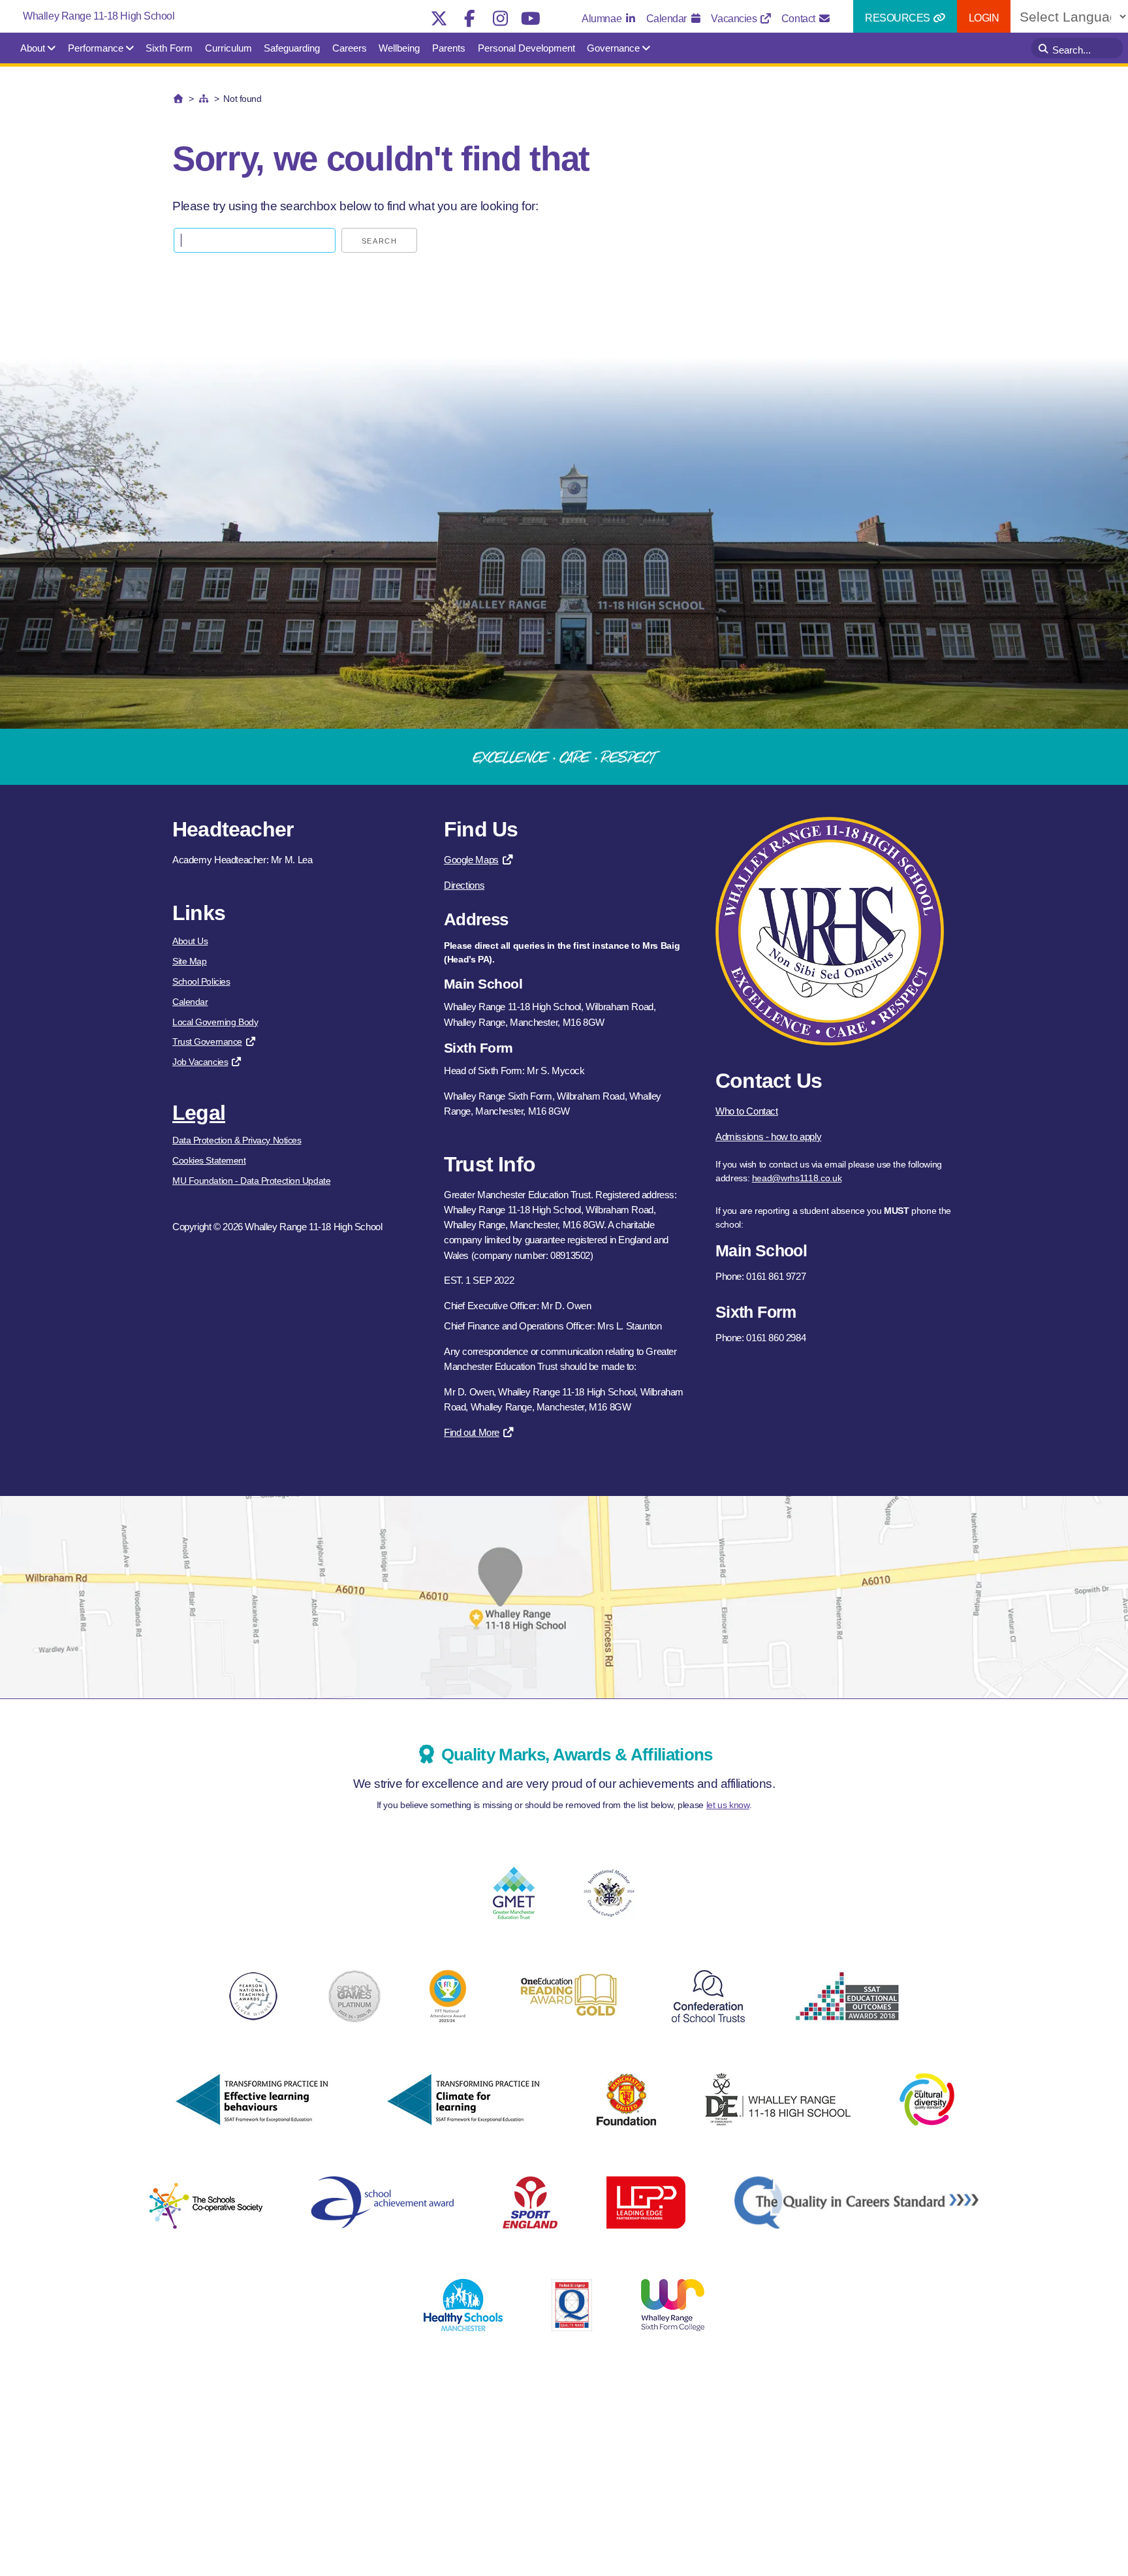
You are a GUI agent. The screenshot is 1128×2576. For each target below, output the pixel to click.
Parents (449, 48)
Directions (464, 885)
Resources (899, 18)
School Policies (201, 981)
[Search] (1045, 48)
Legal (199, 1113)
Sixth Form (169, 48)
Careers (350, 48)
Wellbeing (399, 48)
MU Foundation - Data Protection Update (251, 1181)
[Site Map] (204, 99)
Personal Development (526, 48)
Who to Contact (747, 1111)
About (33, 48)
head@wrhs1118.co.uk (797, 1178)
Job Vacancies (200, 1062)
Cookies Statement (209, 1160)
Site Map (189, 961)
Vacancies (735, 19)
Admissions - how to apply (768, 1137)
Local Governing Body (215, 1022)
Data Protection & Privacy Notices (237, 1140)
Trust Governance (207, 1042)
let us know (728, 1805)
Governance (613, 48)
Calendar (668, 19)
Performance (96, 48)
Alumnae (603, 19)
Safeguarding (292, 48)
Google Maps (471, 860)
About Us (190, 941)
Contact (799, 19)
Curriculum (228, 48)
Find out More (472, 1432)
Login (984, 18)
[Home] (178, 99)
